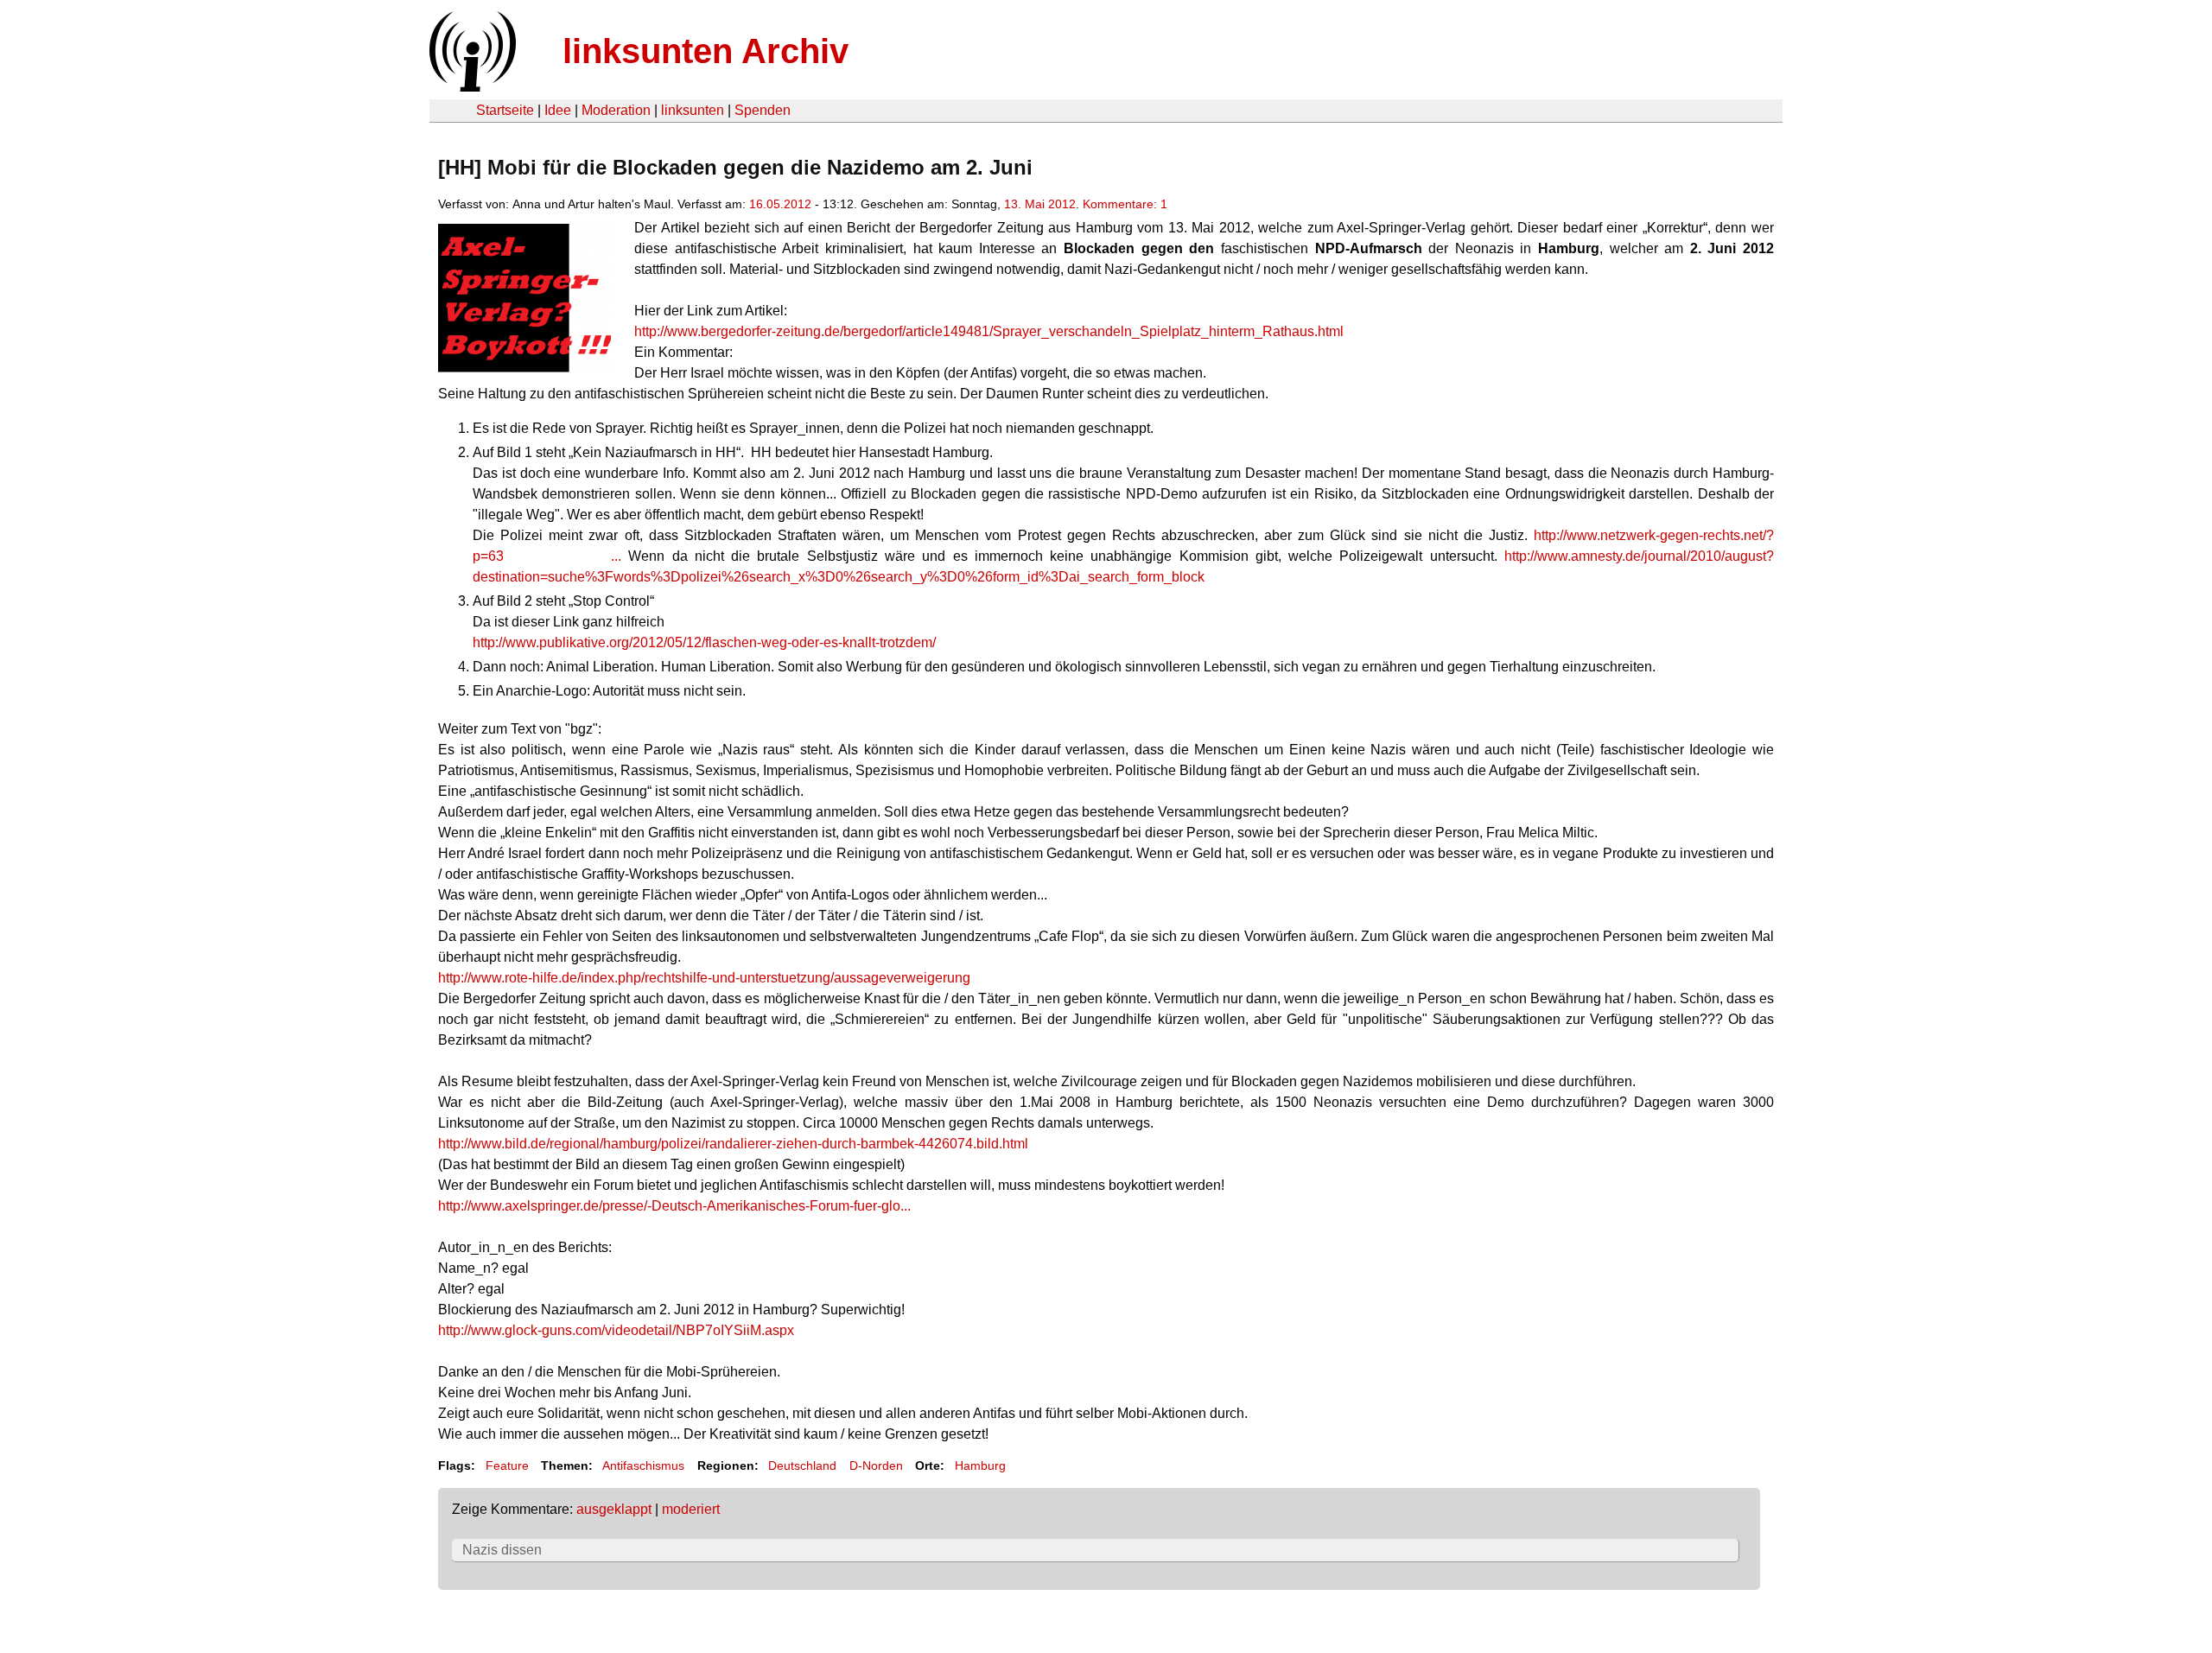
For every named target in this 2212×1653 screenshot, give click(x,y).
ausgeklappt (614, 1509)
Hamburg (980, 1465)
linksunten (693, 110)
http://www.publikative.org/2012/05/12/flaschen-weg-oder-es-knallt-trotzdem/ (704, 642)
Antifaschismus (643, 1465)
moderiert (691, 1509)
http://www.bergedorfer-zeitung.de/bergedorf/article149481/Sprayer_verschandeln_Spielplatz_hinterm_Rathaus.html (989, 331)
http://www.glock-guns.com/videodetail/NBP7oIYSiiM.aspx (616, 1330)
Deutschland (802, 1465)
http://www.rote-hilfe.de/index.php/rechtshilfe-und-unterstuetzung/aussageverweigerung (704, 978)
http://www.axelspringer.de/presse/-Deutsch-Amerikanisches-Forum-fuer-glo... (674, 1206)
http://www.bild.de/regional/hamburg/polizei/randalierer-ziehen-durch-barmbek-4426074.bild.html (733, 1144)
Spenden (763, 110)
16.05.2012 (780, 204)
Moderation (616, 110)
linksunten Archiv (706, 51)
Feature (507, 1465)
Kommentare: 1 (1125, 204)
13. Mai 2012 (1040, 204)
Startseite (505, 110)
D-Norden (876, 1465)
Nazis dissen (502, 1550)
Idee (558, 110)
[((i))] (471, 87)
